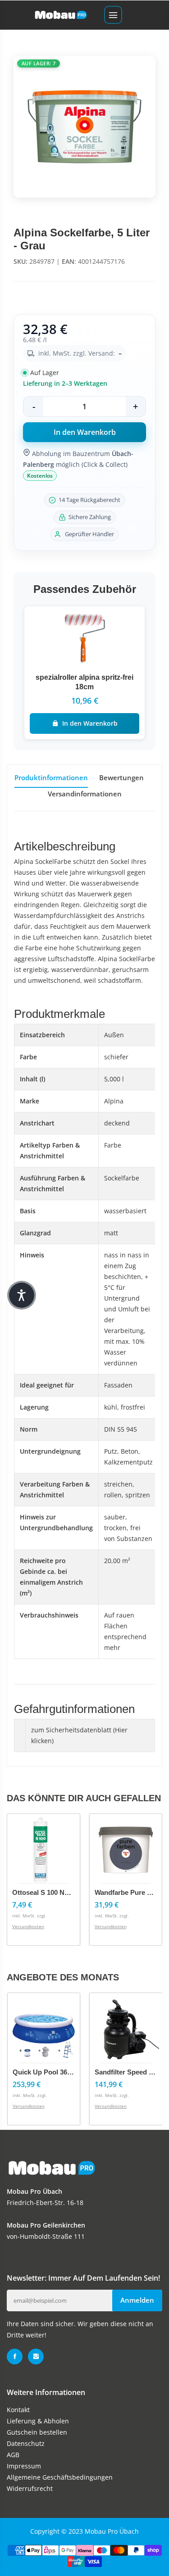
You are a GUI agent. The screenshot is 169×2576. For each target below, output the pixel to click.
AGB (13, 2455)
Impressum (24, 2466)
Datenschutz (26, 2443)
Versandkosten (29, 1926)
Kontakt (18, 2410)
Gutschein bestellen (37, 2432)
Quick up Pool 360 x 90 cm (56, 2072)
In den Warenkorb (90, 723)
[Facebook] (15, 2357)
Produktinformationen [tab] (51, 777)
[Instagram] (36, 2357)
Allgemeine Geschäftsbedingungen (60, 2477)
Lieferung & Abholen (38, 2421)
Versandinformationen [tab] (85, 794)
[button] (22, 1295)
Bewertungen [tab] (121, 777)
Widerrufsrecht (30, 2488)
